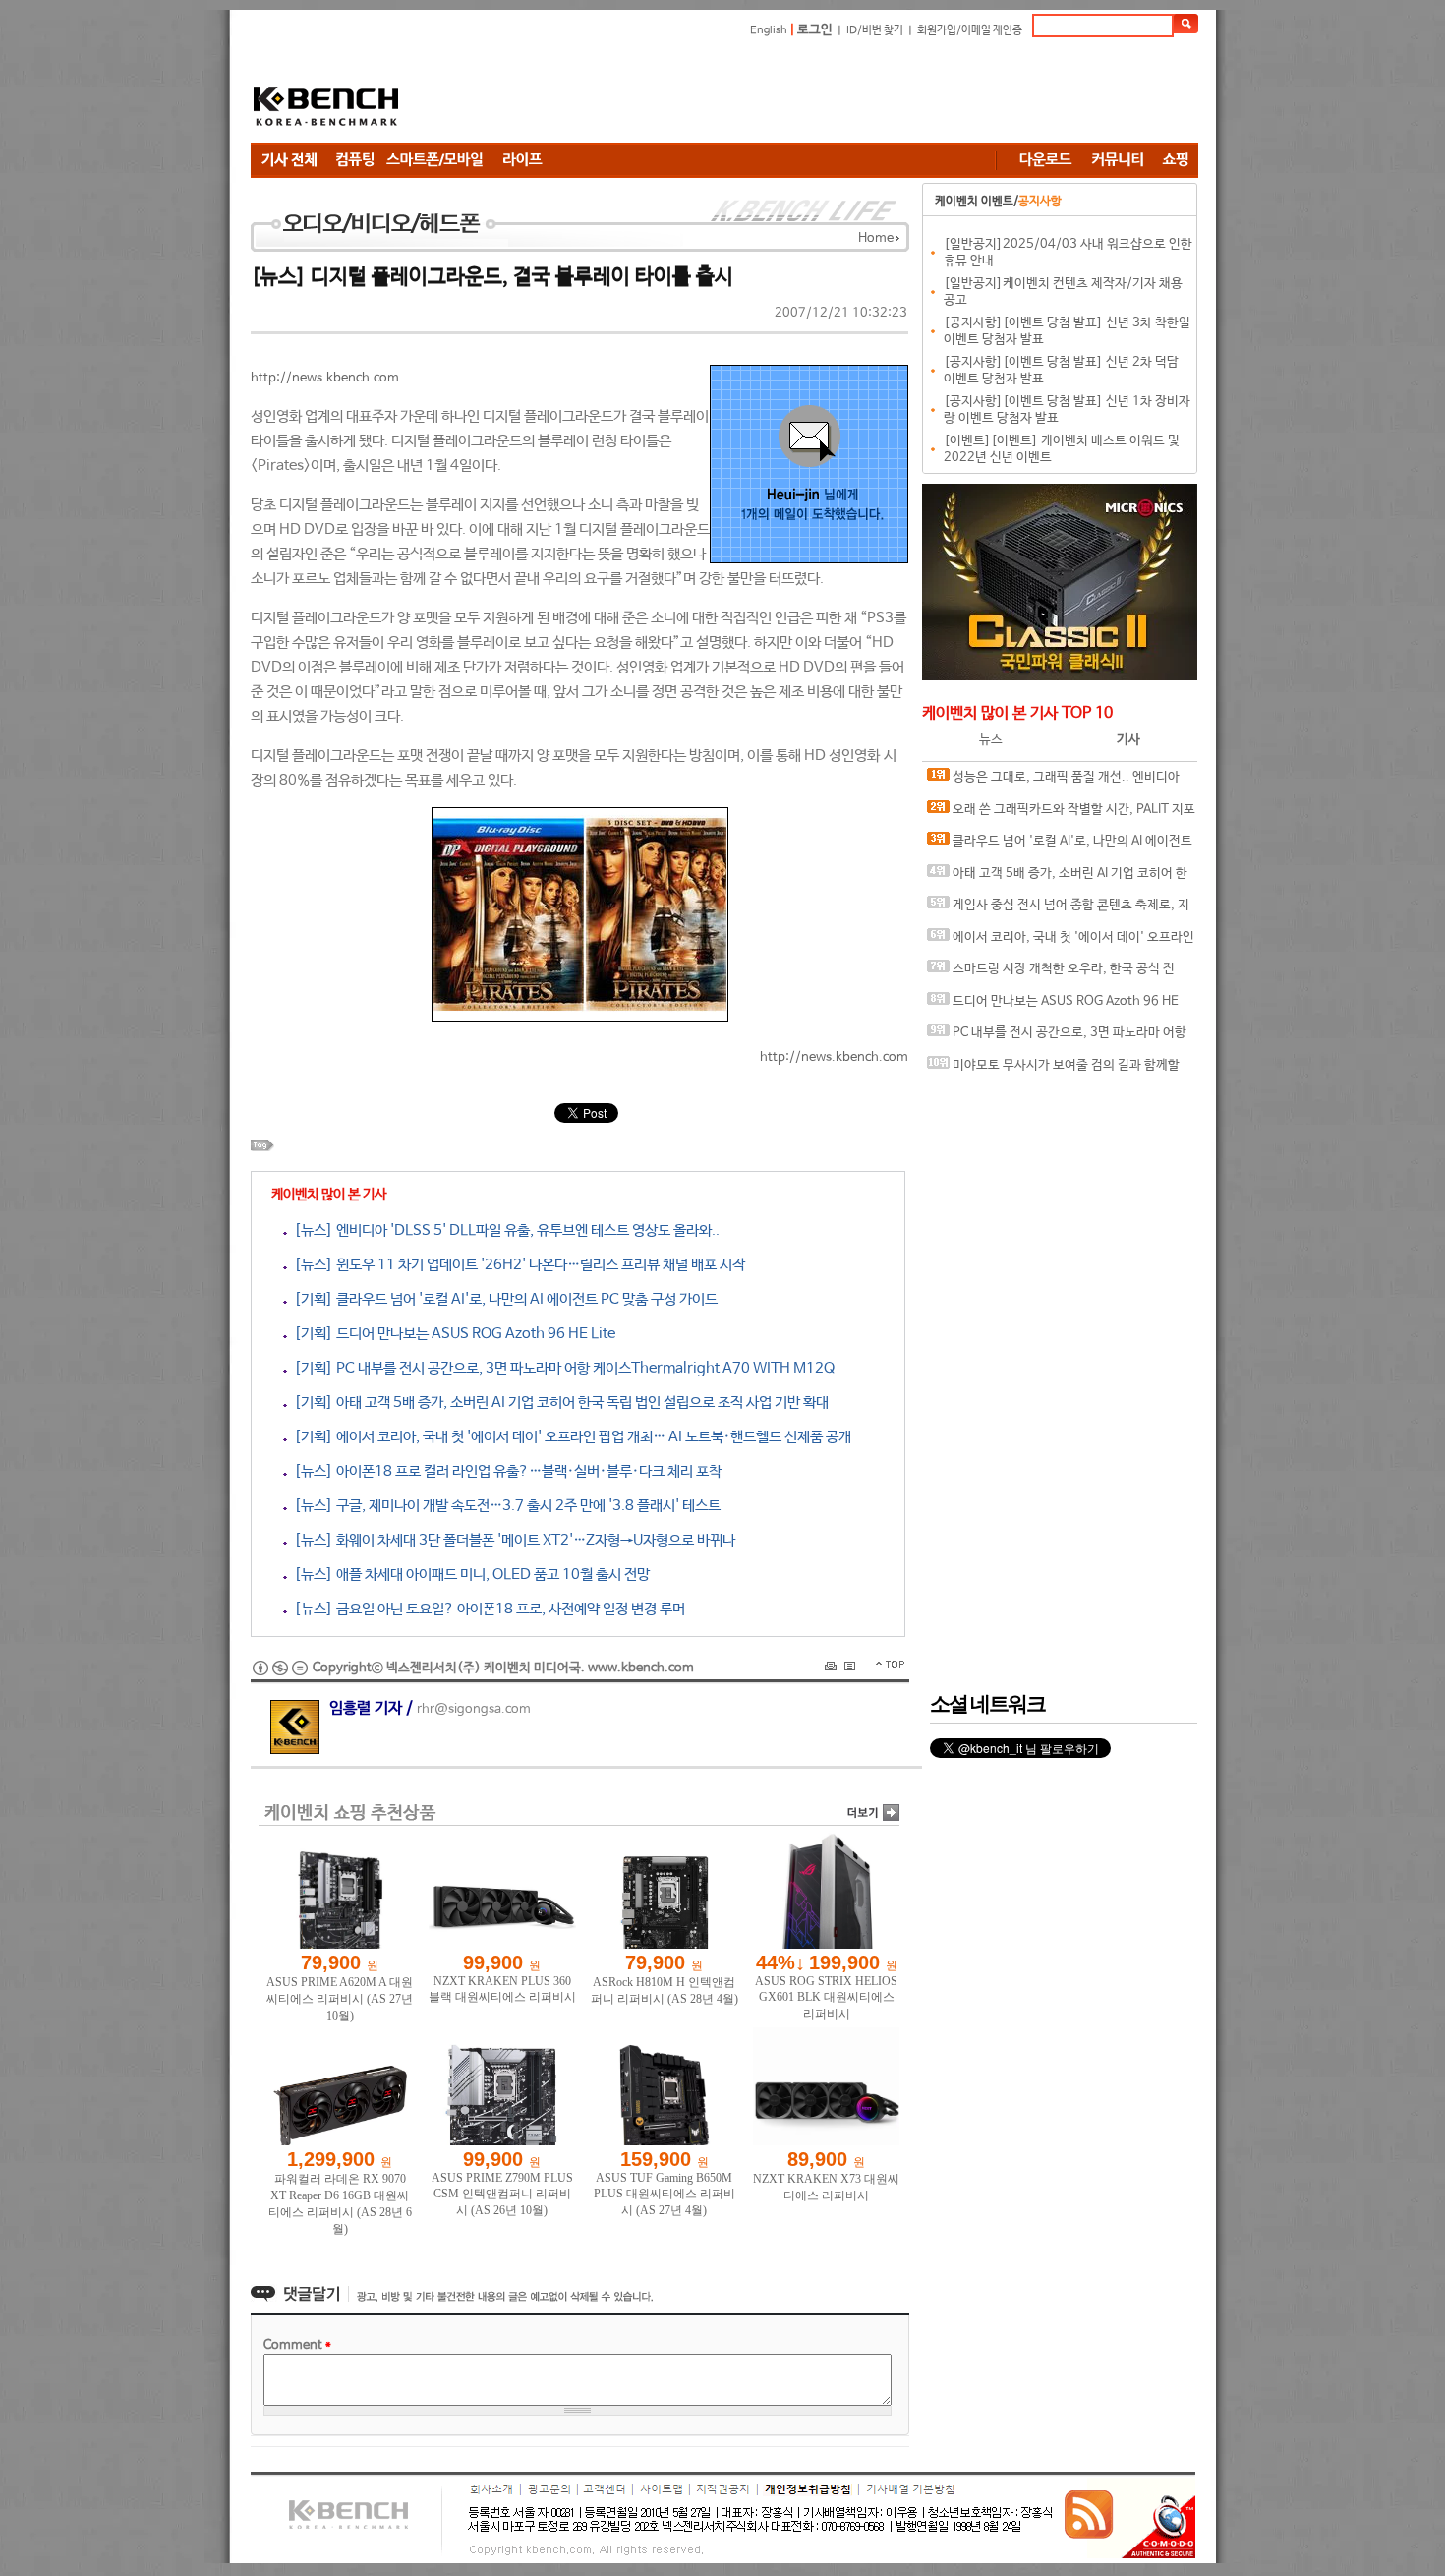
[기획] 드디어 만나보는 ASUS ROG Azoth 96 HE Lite (451, 1334)
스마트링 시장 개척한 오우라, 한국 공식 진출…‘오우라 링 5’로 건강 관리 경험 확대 (1051, 974)
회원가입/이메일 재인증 (970, 30)
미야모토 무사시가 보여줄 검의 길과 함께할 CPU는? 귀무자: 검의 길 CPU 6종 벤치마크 (1053, 1070)
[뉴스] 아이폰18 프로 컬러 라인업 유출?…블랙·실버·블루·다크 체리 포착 (504, 1471)
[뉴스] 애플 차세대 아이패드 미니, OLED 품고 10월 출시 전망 (468, 1575)
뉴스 (991, 740)
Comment (297, 2345)
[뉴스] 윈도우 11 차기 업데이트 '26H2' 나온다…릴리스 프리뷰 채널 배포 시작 (516, 1265)
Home (876, 238)
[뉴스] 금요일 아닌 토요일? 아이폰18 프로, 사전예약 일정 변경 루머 (486, 1609)
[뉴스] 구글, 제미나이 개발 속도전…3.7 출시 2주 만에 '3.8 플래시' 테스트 (504, 1506)
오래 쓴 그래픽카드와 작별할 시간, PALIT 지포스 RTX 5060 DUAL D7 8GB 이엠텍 (1061, 815)
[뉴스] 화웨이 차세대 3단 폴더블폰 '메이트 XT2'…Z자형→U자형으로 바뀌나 (511, 1540)
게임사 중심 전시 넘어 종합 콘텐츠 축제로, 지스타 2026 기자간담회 (1058, 910)
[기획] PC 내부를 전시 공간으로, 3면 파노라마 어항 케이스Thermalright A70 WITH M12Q (561, 1368)
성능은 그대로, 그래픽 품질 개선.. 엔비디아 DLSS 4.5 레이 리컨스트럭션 (1053, 782)
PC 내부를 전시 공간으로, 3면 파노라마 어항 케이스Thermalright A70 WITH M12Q (1057, 1038)
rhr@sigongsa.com (474, 1709)
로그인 (815, 30)
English (769, 30)
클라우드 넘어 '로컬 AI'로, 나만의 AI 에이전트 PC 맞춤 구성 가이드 (1060, 846)
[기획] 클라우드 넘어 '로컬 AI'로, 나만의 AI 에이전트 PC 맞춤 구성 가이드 (502, 1299)
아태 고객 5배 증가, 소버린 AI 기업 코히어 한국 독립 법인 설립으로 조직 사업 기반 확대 (1057, 878)
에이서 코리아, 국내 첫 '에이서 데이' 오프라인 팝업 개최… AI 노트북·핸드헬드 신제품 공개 (1061, 942)
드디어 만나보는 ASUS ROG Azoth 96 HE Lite (1053, 1006)
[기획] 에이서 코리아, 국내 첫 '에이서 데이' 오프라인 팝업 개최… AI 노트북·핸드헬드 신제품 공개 (569, 1437)
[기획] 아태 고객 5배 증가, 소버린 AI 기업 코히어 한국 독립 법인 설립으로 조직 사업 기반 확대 (558, 1403)
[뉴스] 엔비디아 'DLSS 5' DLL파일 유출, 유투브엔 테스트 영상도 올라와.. (503, 1230)
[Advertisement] (840, 93)
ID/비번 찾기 (875, 30)
